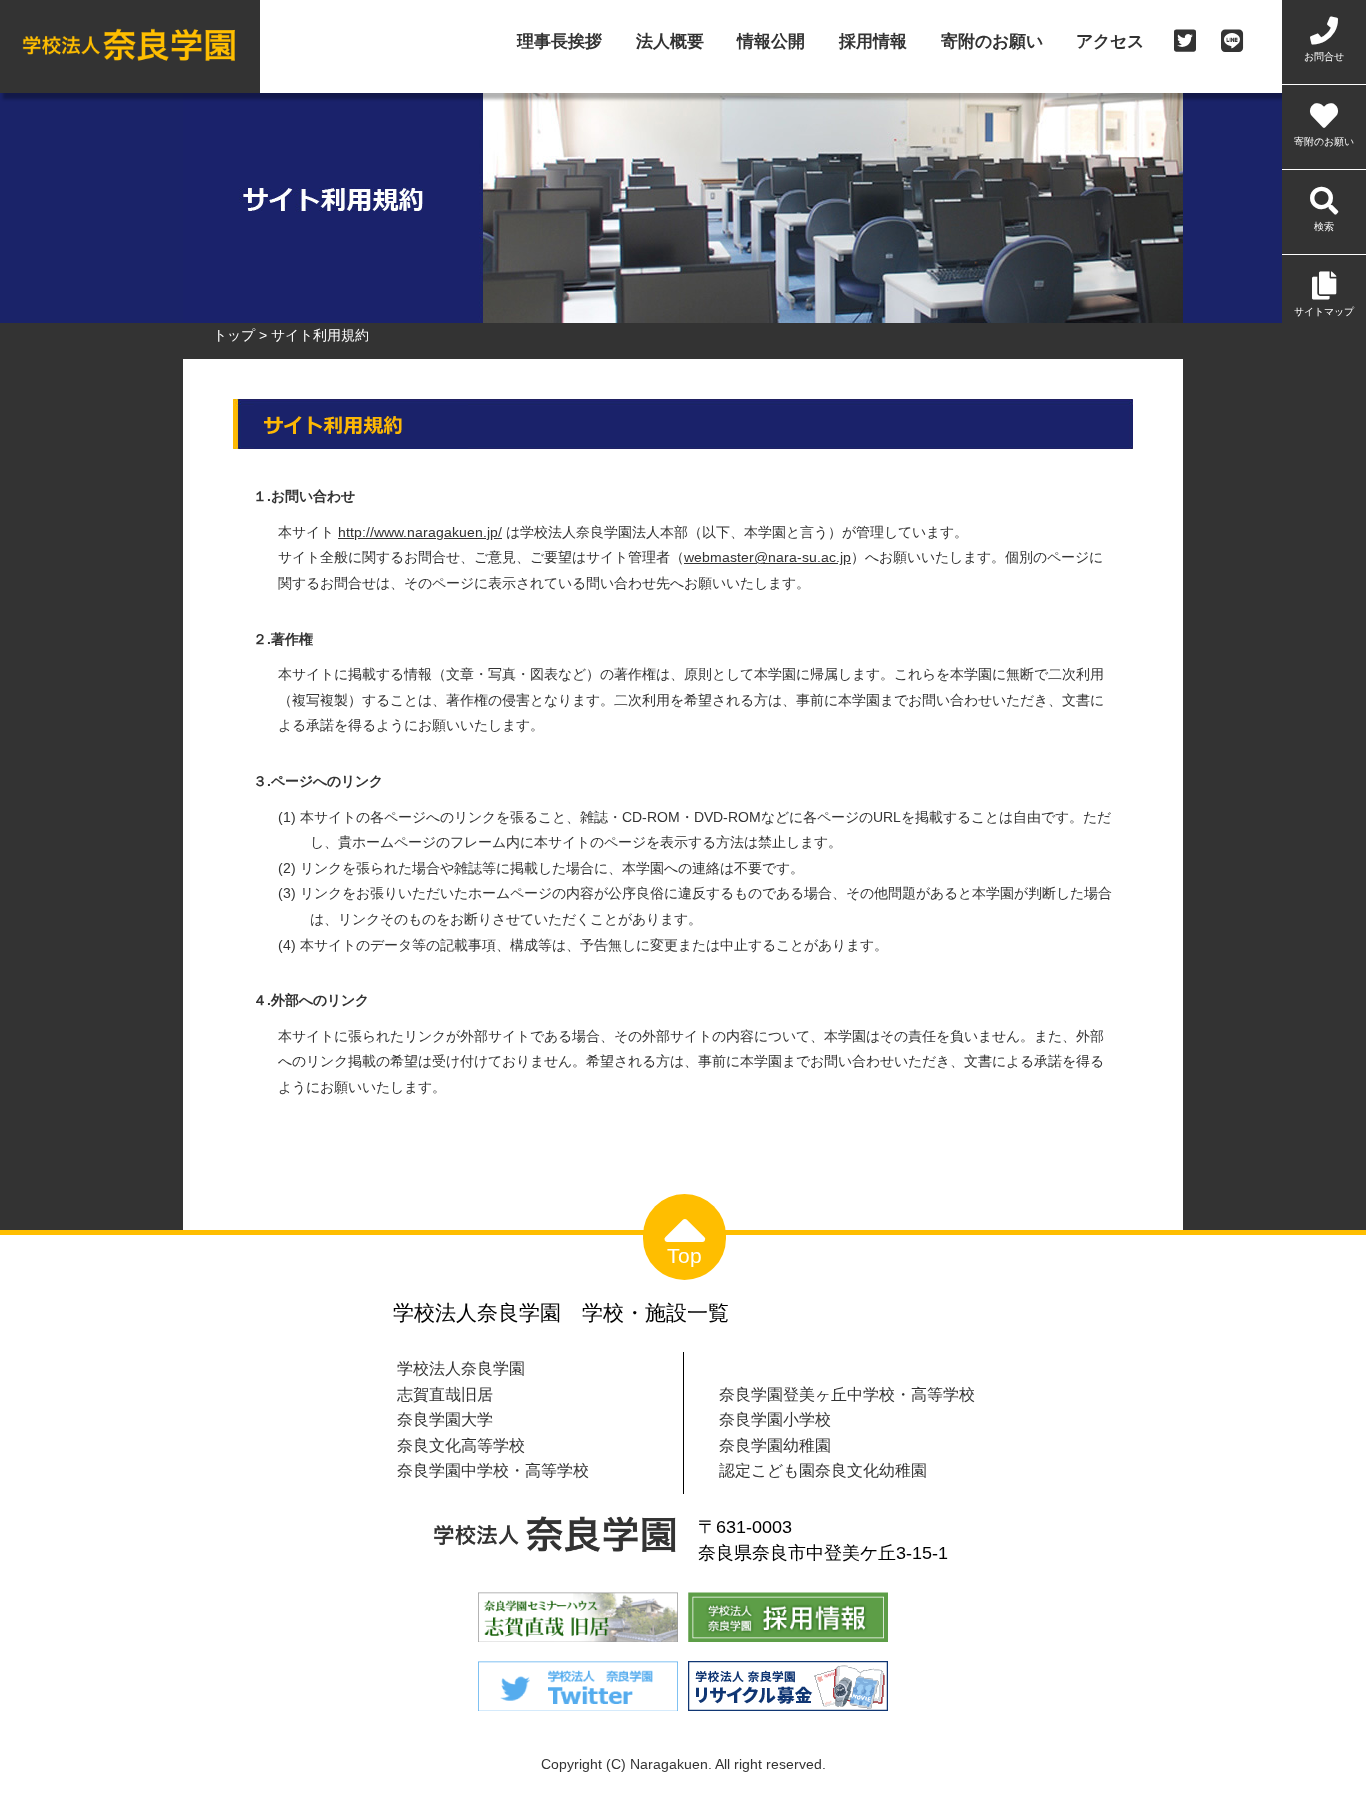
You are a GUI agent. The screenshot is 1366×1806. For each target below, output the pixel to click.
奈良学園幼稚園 (775, 1445)
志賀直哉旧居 (445, 1394)
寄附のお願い (992, 42)
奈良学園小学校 (775, 1419)
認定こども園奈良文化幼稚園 (823, 1470)
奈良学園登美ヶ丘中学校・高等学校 (847, 1394)
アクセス (1110, 42)
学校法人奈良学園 (461, 1368)
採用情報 (873, 42)
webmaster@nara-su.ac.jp (767, 557)
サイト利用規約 (320, 335)
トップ (234, 335)
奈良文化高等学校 (461, 1445)
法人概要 (670, 42)
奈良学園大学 (445, 1419)
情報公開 (771, 42)
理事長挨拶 (559, 42)
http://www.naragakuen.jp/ (420, 532)
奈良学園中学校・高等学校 (493, 1470)
